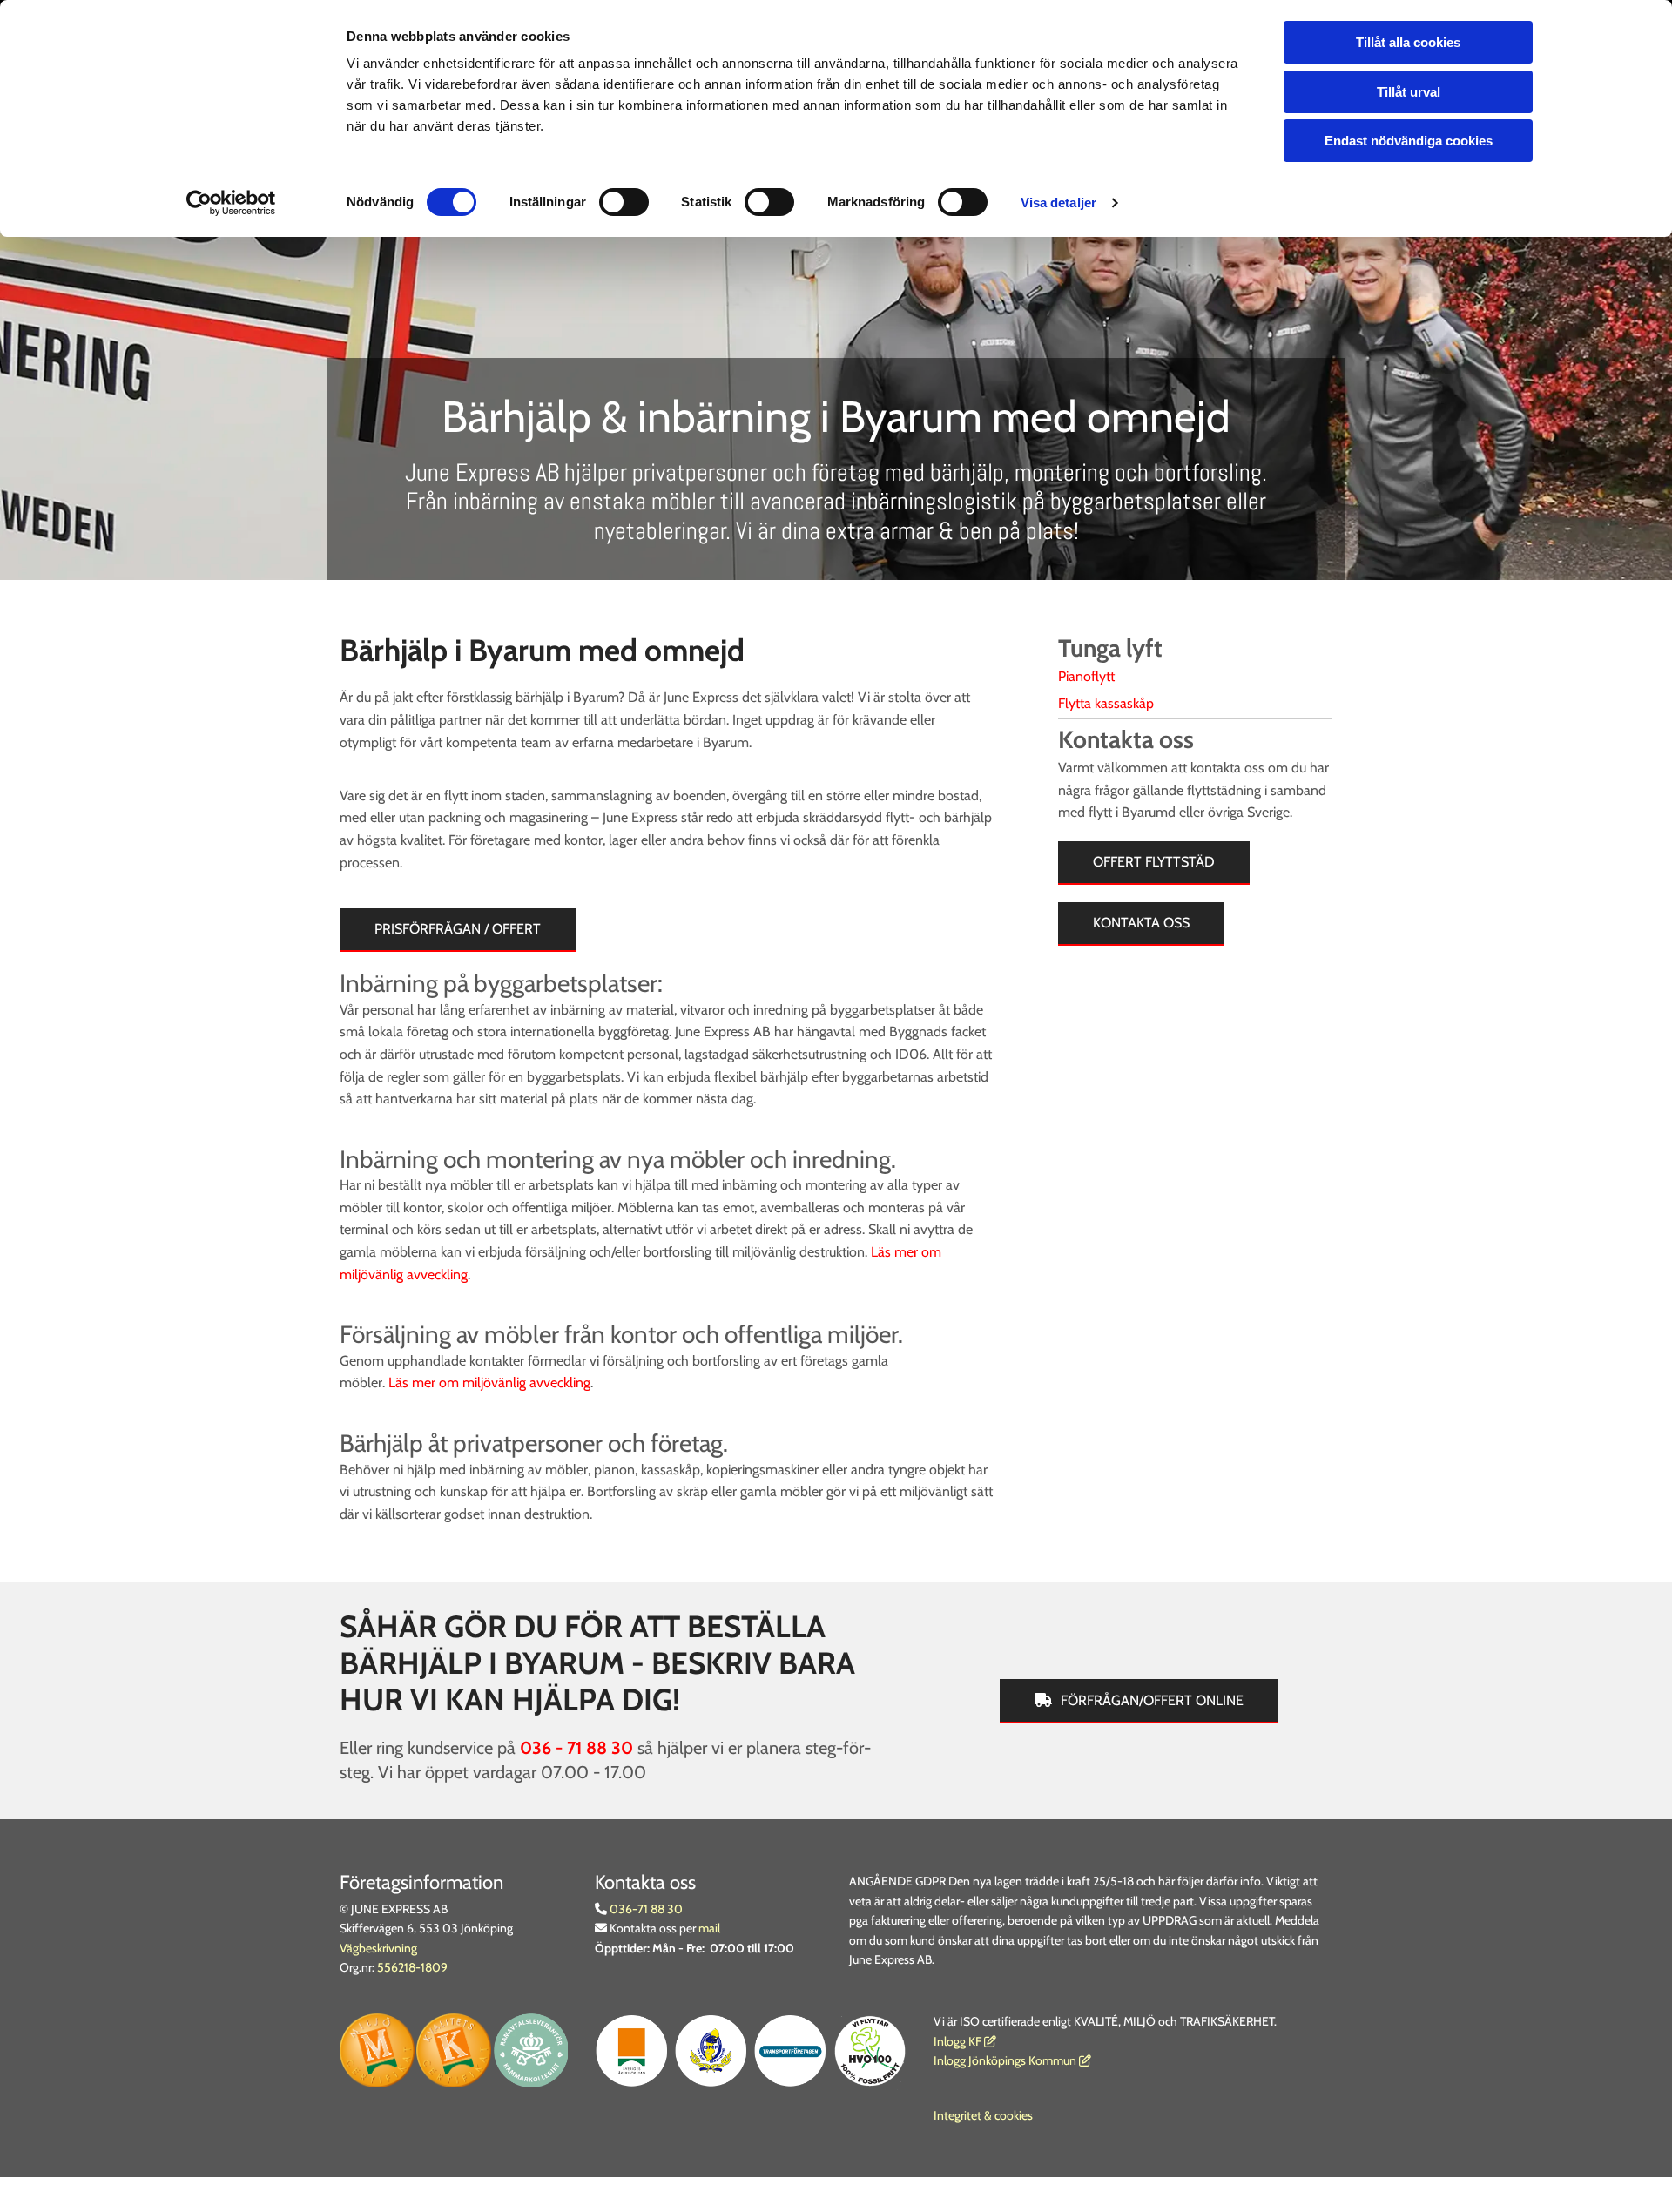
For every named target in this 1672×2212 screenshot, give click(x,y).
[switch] (624, 202)
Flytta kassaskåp (1106, 703)
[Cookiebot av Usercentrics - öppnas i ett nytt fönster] (231, 203)
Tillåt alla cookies (1408, 42)
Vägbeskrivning (378, 1948)
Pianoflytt (1086, 676)
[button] (458, 930)
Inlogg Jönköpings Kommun (1012, 2060)
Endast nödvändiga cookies (1409, 141)
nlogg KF (959, 2041)
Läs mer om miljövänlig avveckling (489, 1382)
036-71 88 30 (645, 1909)
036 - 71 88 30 (576, 1748)
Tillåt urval (1409, 92)
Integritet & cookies (983, 2115)
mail (709, 1928)
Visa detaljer (1058, 202)
